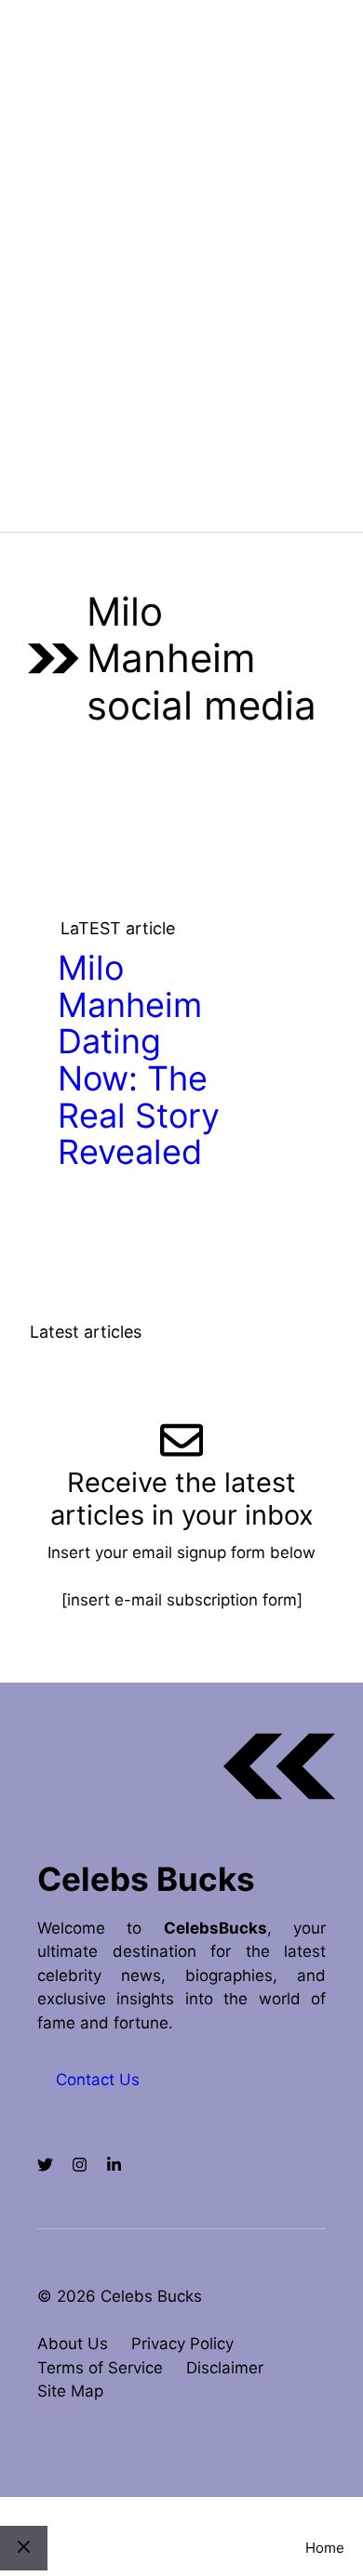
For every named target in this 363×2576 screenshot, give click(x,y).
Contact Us (98, 2080)
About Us (73, 2344)
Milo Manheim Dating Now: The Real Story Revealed (139, 1060)
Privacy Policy (182, 2344)
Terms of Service (100, 2368)
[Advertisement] (181, 341)
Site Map (70, 2391)
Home (325, 2548)
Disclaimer (225, 2368)
